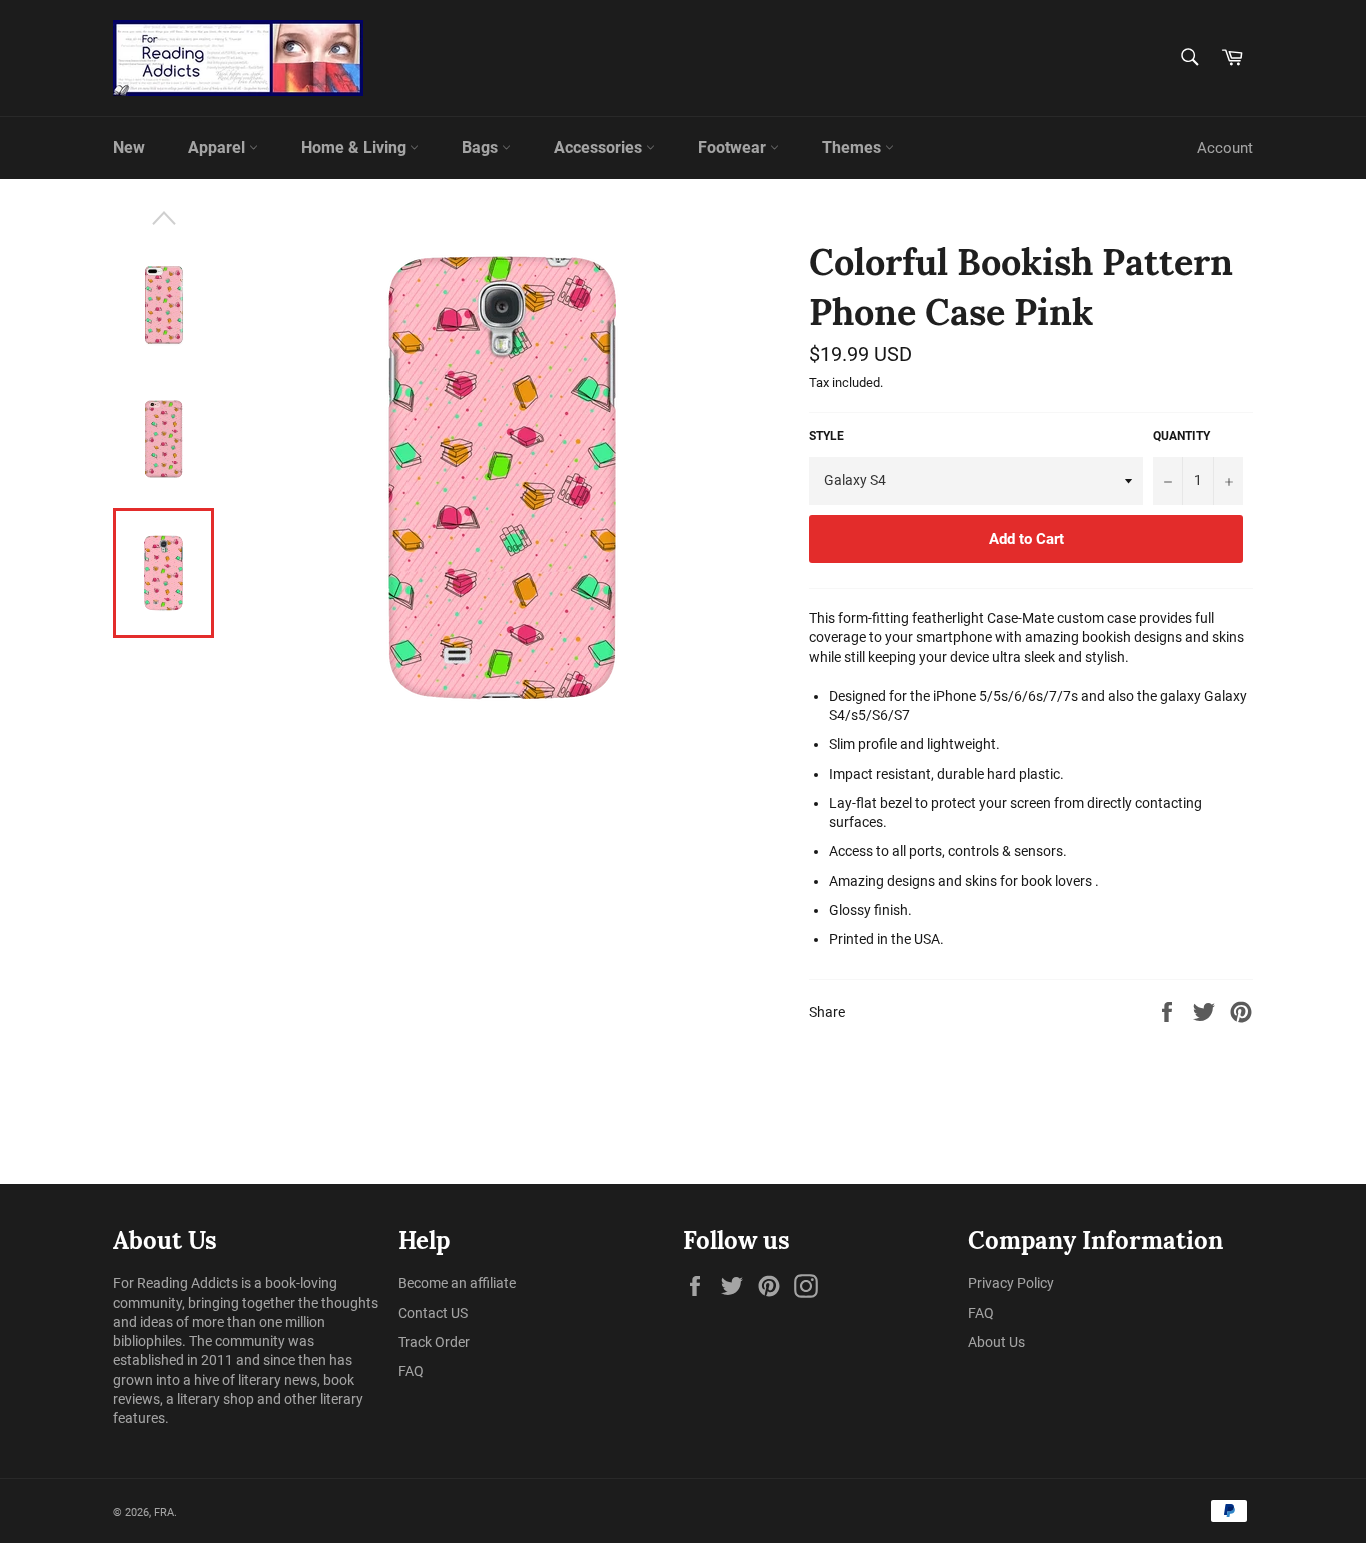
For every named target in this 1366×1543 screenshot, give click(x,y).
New (129, 147)
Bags (482, 147)
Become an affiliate (457, 1283)
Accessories (600, 147)
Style (826, 436)
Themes (853, 147)
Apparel (218, 147)
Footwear (734, 147)
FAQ (411, 1371)
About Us (996, 1342)
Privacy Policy (1011, 1283)
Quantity (1181, 436)
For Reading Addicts (175, 1283)
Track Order (434, 1342)
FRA (164, 1512)
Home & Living (355, 147)
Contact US (433, 1313)
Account (1225, 148)
